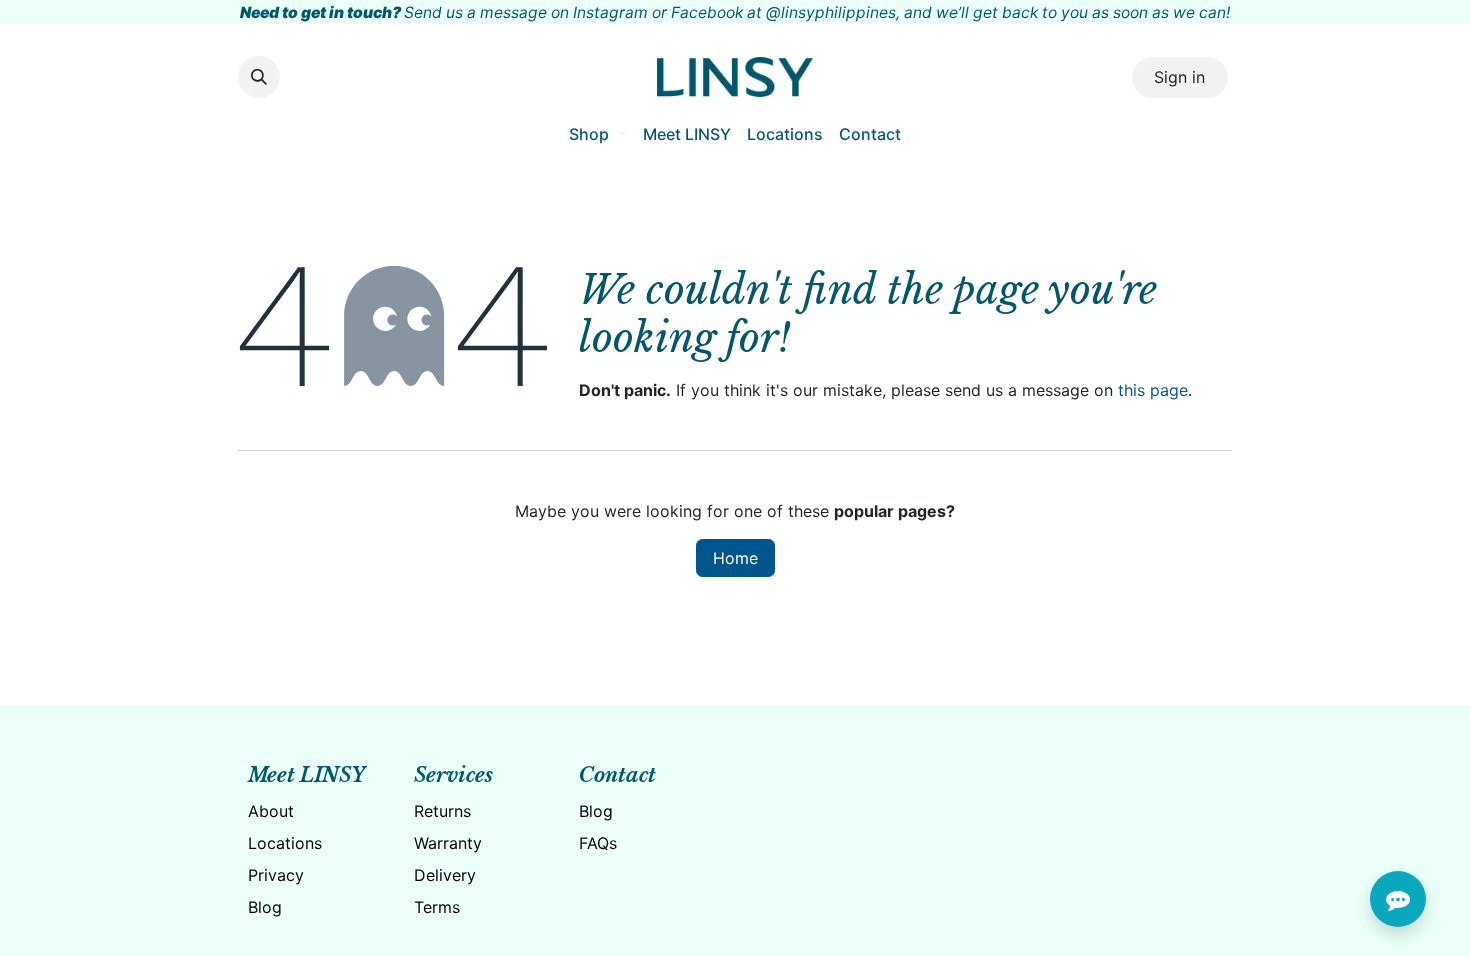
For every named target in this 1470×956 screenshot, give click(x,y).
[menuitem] (597, 134)
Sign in (1179, 77)
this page (1153, 390)
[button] (259, 77)
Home (735, 558)
